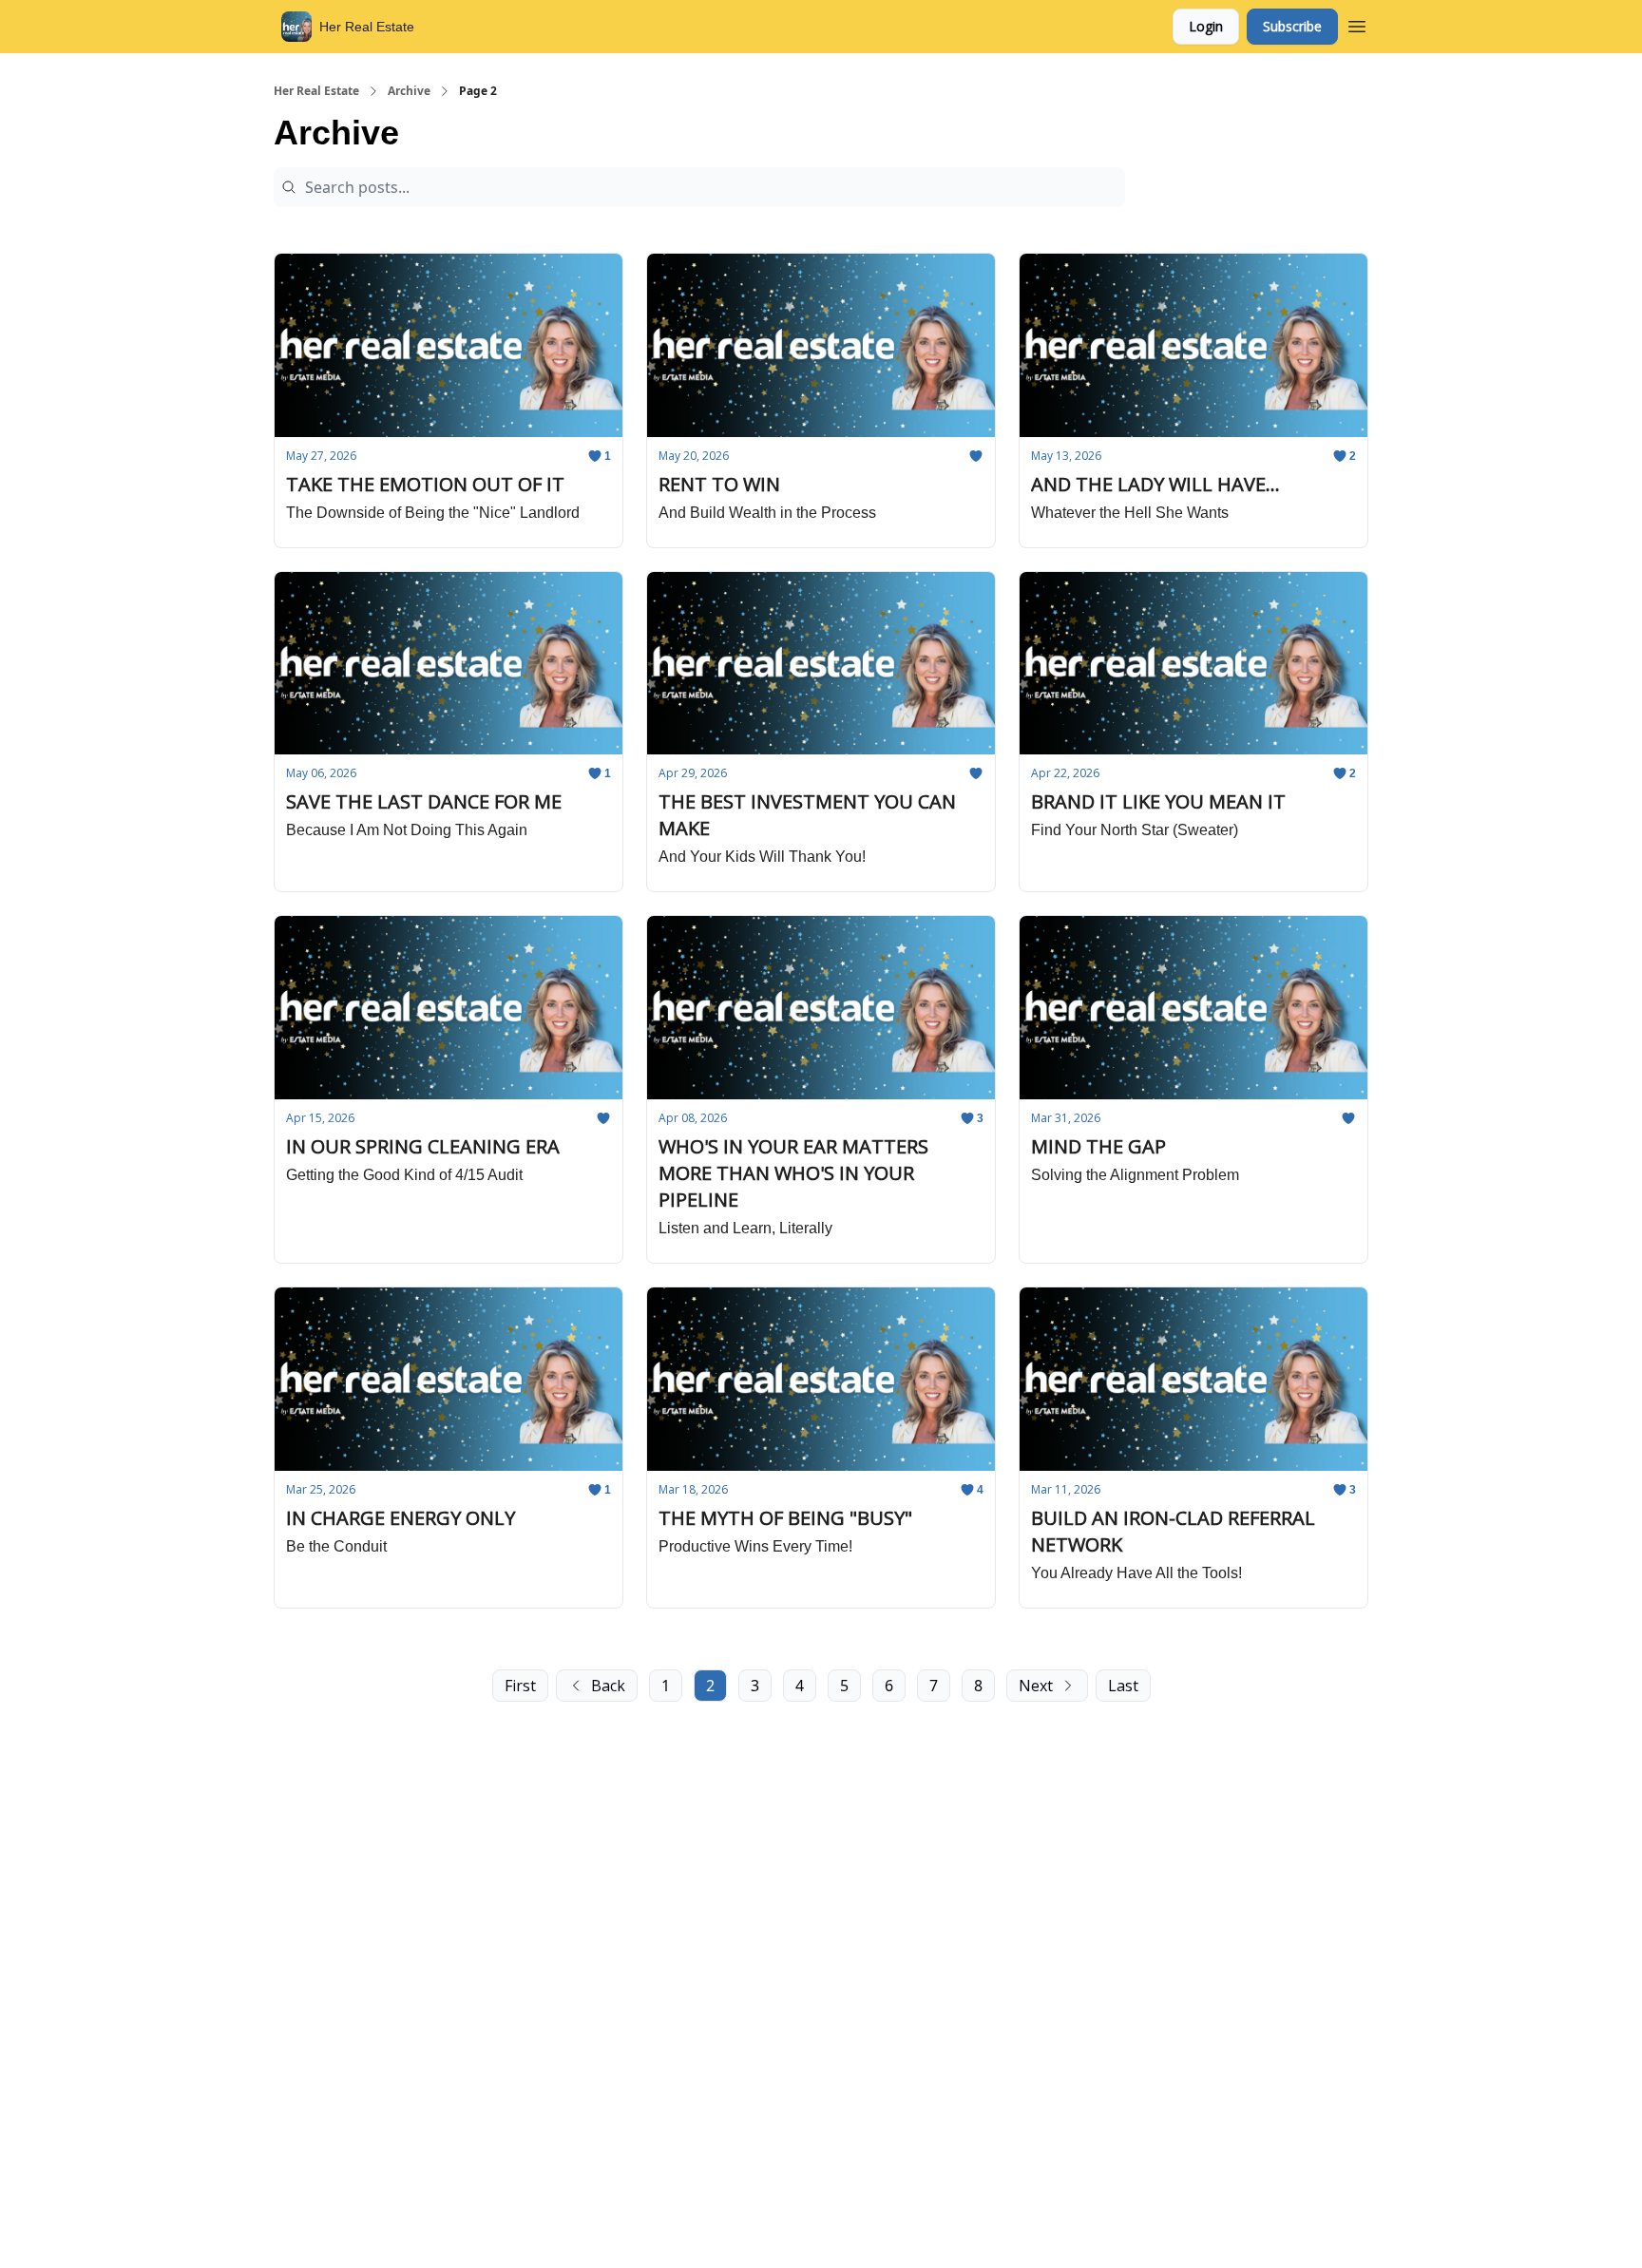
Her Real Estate (316, 91)
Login (1206, 26)
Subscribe (1292, 26)
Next (1036, 1686)
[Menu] (1357, 24)
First (520, 1686)
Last (1123, 1686)
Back (608, 1686)
